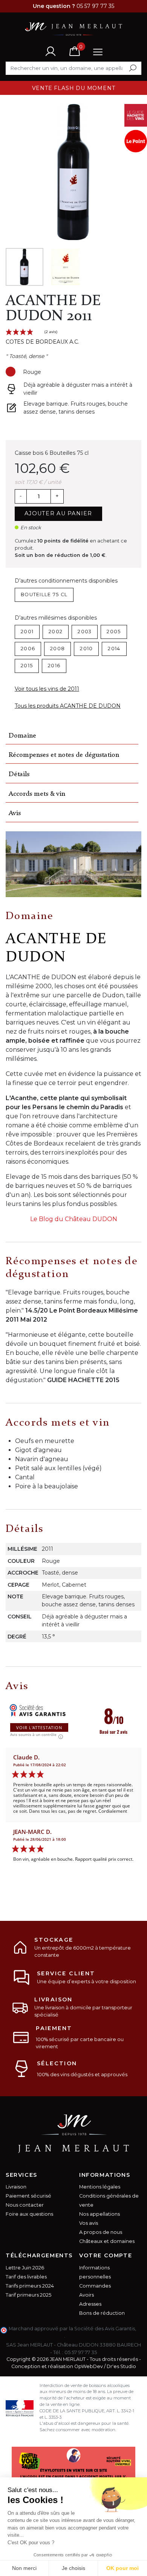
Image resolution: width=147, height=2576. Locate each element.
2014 (114, 649)
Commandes (95, 2286)
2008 (57, 649)
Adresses (90, 2304)
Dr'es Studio (121, 2366)
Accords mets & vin (37, 794)
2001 (27, 632)
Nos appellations (100, 2214)
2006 (28, 649)
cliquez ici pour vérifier (36, 2336)
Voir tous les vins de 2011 (47, 689)
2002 (56, 632)
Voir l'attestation (39, 1727)
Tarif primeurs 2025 (28, 2295)
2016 (54, 666)
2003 (85, 632)
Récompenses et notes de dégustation (64, 755)
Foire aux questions (29, 2214)
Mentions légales (100, 2187)
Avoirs (87, 2295)
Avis (15, 813)
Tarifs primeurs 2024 (30, 2286)
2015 (27, 666)
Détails (19, 774)
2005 (114, 632)
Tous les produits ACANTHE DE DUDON (68, 706)
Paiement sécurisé (28, 2196)
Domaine (22, 736)
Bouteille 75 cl (44, 594)
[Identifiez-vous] (51, 51)
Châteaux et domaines (107, 2241)
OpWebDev (89, 2366)
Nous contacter (25, 2205)
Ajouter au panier (58, 513)
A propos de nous (101, 2232)
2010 (86, 649)
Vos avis (89, 2223)
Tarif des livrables (26, 2277)
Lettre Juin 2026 (25, 2268)
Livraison (16, 2187)
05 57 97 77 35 (81, 2352)
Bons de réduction (102, 2313)
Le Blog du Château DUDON (74, 1219)
